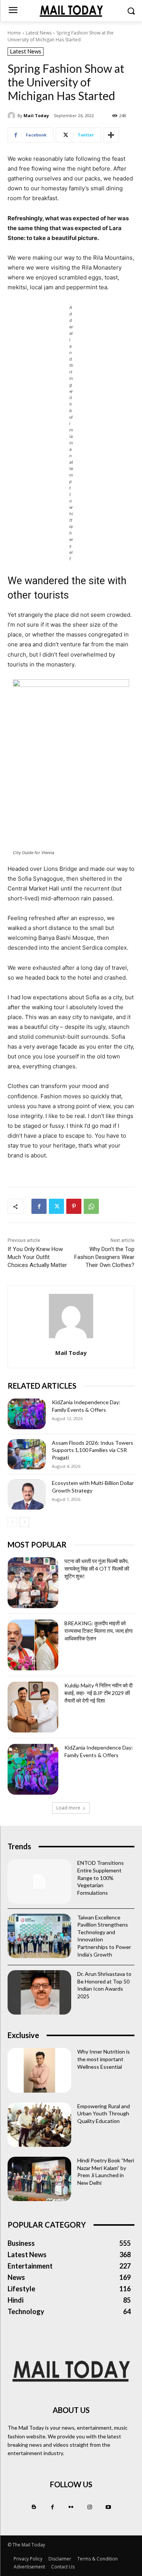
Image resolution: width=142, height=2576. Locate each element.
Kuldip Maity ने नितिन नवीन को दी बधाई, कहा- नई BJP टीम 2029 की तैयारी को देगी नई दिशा (98, 1693)
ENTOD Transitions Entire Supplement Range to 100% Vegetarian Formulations (101, 1878)
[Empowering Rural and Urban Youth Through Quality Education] (39, 2125)
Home (14, 33)
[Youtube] (108, 2507)
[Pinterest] (74, 1206)
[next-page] (24, 1522)
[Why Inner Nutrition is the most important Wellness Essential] (39, 2070)
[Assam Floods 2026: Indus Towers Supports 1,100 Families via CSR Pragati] (27, 1454)
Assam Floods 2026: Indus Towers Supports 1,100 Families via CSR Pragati (93, 1450)
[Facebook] (39, 1206)
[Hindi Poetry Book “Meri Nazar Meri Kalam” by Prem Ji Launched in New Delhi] (39, 2179)
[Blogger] (34, 2507)
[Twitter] (56, 1206)
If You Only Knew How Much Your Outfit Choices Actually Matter (37, 1257)
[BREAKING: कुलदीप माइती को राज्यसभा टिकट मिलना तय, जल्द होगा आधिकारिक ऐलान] (33, 1645)
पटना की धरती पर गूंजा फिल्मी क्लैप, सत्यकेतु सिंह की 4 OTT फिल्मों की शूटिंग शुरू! (97, 1568)
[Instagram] (90, 2507)
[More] (111, 135)
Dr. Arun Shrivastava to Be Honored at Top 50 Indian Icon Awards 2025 (104, 1985)
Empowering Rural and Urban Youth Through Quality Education (104, 2113)
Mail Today (36, 115)
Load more (68, 1808)
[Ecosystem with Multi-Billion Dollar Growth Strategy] (27, 1494)
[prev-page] (12, 1522)
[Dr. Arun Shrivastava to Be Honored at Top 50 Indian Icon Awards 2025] (39, 1992)
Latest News (39, 33)
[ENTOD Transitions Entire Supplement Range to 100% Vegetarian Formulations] (39, 1881)
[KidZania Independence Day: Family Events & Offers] (27, 1414)
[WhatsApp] (91, 1206)
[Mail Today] (12, 116)
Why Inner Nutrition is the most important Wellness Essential (104, 2059)
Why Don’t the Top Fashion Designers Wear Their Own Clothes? (104, 1257)
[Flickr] (71, 2507)
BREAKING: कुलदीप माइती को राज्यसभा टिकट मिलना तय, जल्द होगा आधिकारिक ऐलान (98, 1631)
